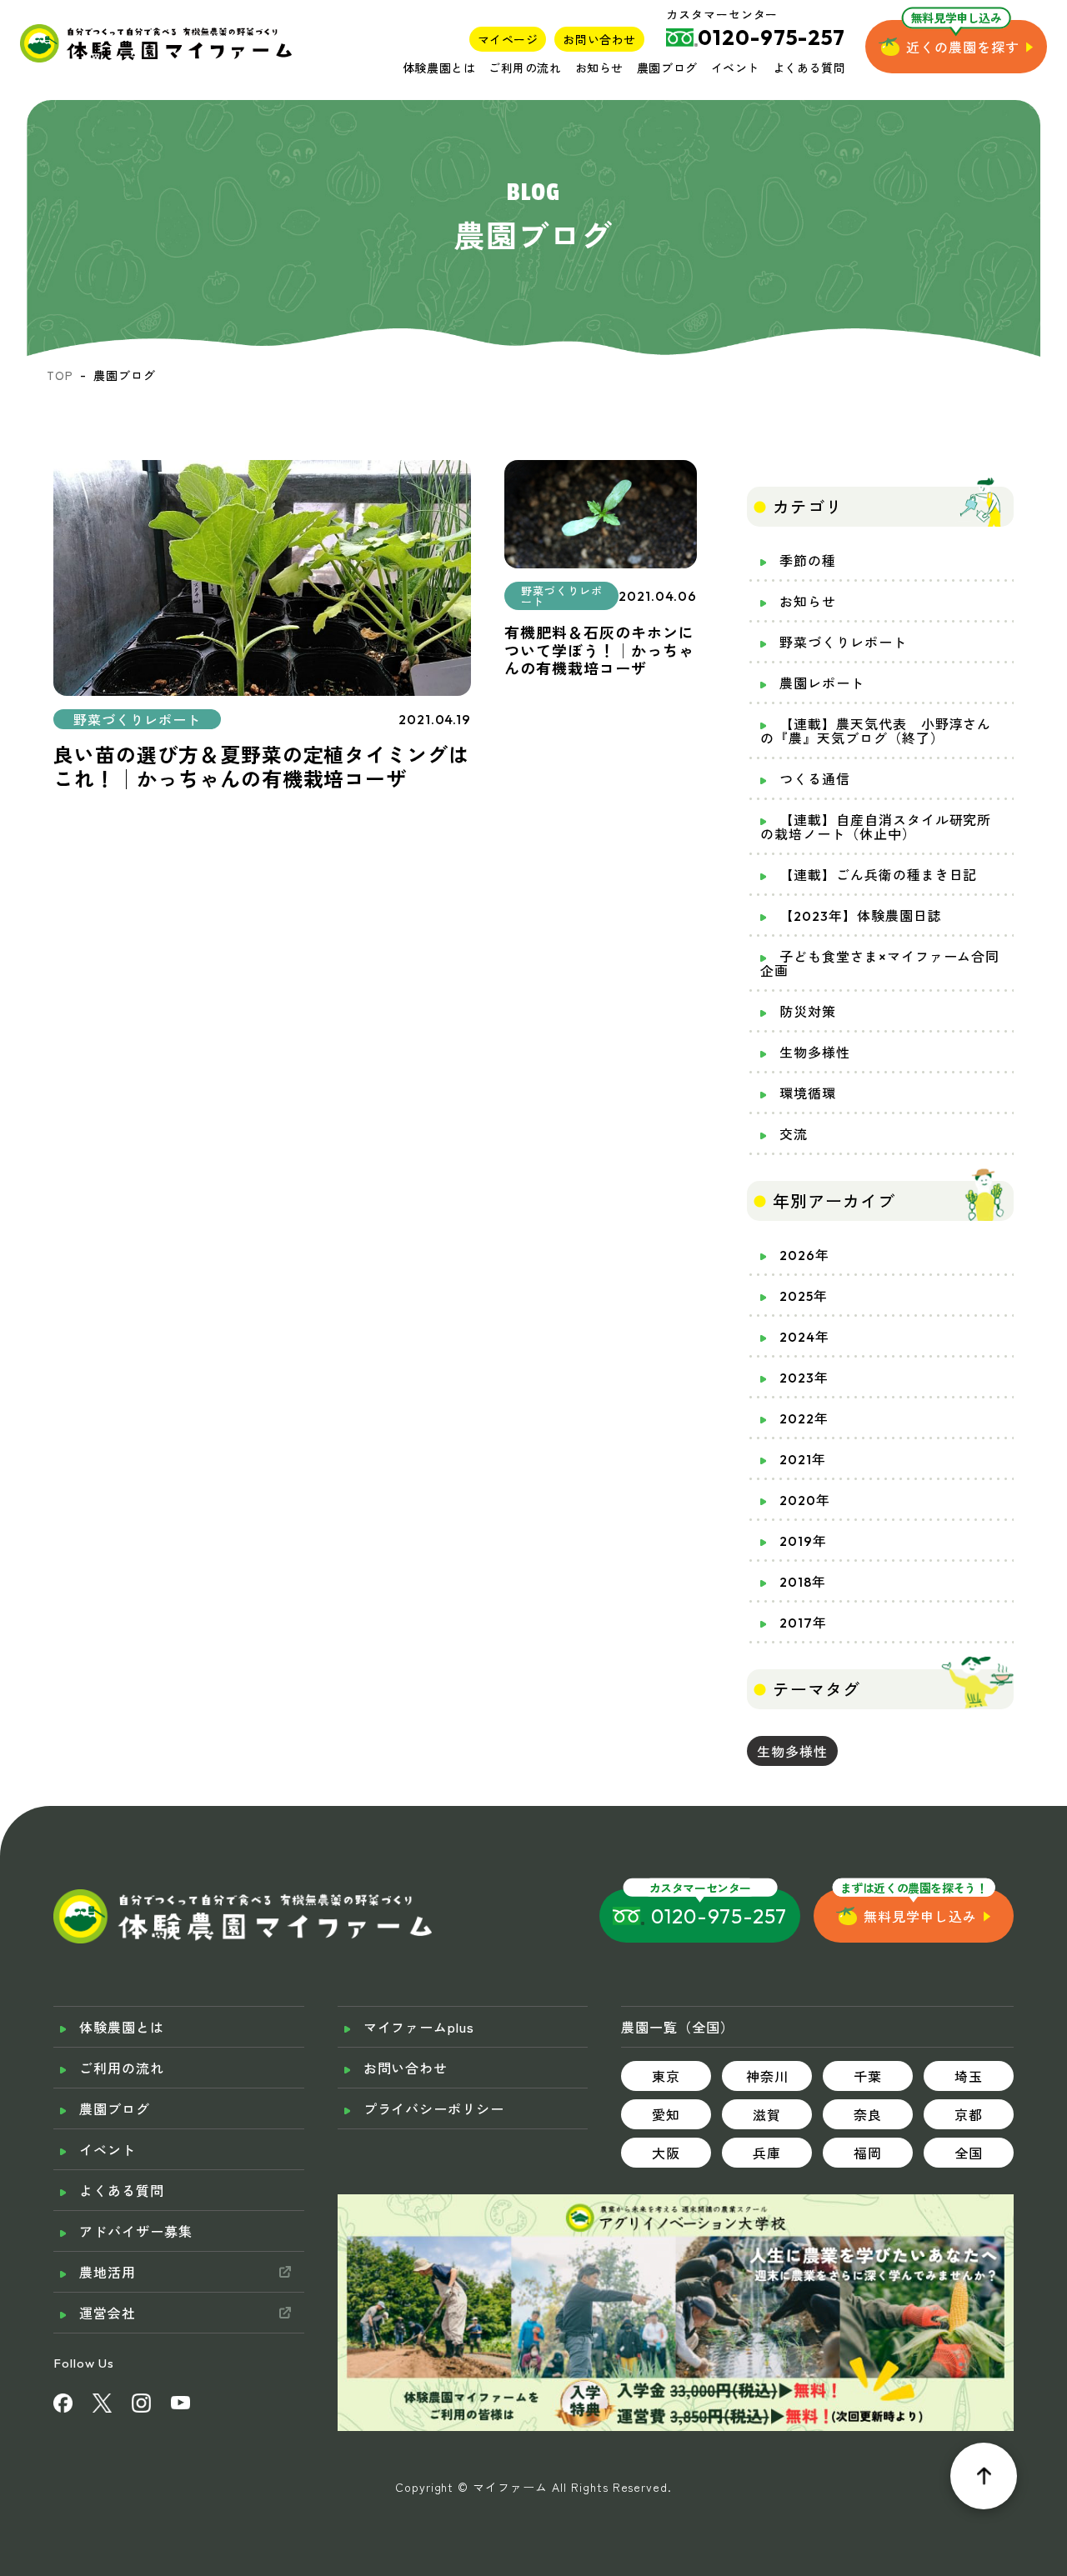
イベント (735, 68)
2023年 (804, 1378)
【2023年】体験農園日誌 (860, 916)
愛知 (666, 2114)
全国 (969, 2153)
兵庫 (767, 2153)
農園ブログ (667, 68)
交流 (794, 1134)
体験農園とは (439, 68)
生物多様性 (815, 1053)
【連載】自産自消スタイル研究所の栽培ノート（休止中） (876, 827)
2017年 (803, 1623)
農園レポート (822, 683)
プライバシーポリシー (434, 2108)
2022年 (804, 1418)
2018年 (803, 1582)
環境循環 (808, 1093)
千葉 (868, 2076)
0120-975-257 (719, 1916)
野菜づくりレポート (843, 643)
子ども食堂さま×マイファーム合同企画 (880, 964)
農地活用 (108, 2272)
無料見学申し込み (920, 1916)
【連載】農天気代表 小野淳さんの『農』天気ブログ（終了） (876, 731)
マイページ (508, 39)
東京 (666, 2076)
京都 (969, 2114)
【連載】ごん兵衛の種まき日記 (878, 875)
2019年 (803, 1541)
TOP (60, 375)
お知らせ (599, 68)
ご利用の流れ (525, 68)
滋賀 (767, 2114)
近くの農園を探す (963, 47)
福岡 (868, 2153)
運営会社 (108, 2313)
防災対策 (808, 1012)
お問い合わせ (599, 39)
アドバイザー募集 (136, 2231)
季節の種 (808, 561)
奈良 (868, 2114)
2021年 (803, 1459)
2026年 (804, 1255)
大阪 (666, 2153)
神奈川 (767, 2076)
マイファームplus (419, 2027)
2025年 (804, 1296)
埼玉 (969, 2076)
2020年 (805, 1500)
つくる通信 (815, 779)
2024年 (804, 1337)
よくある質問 (809, 68)
